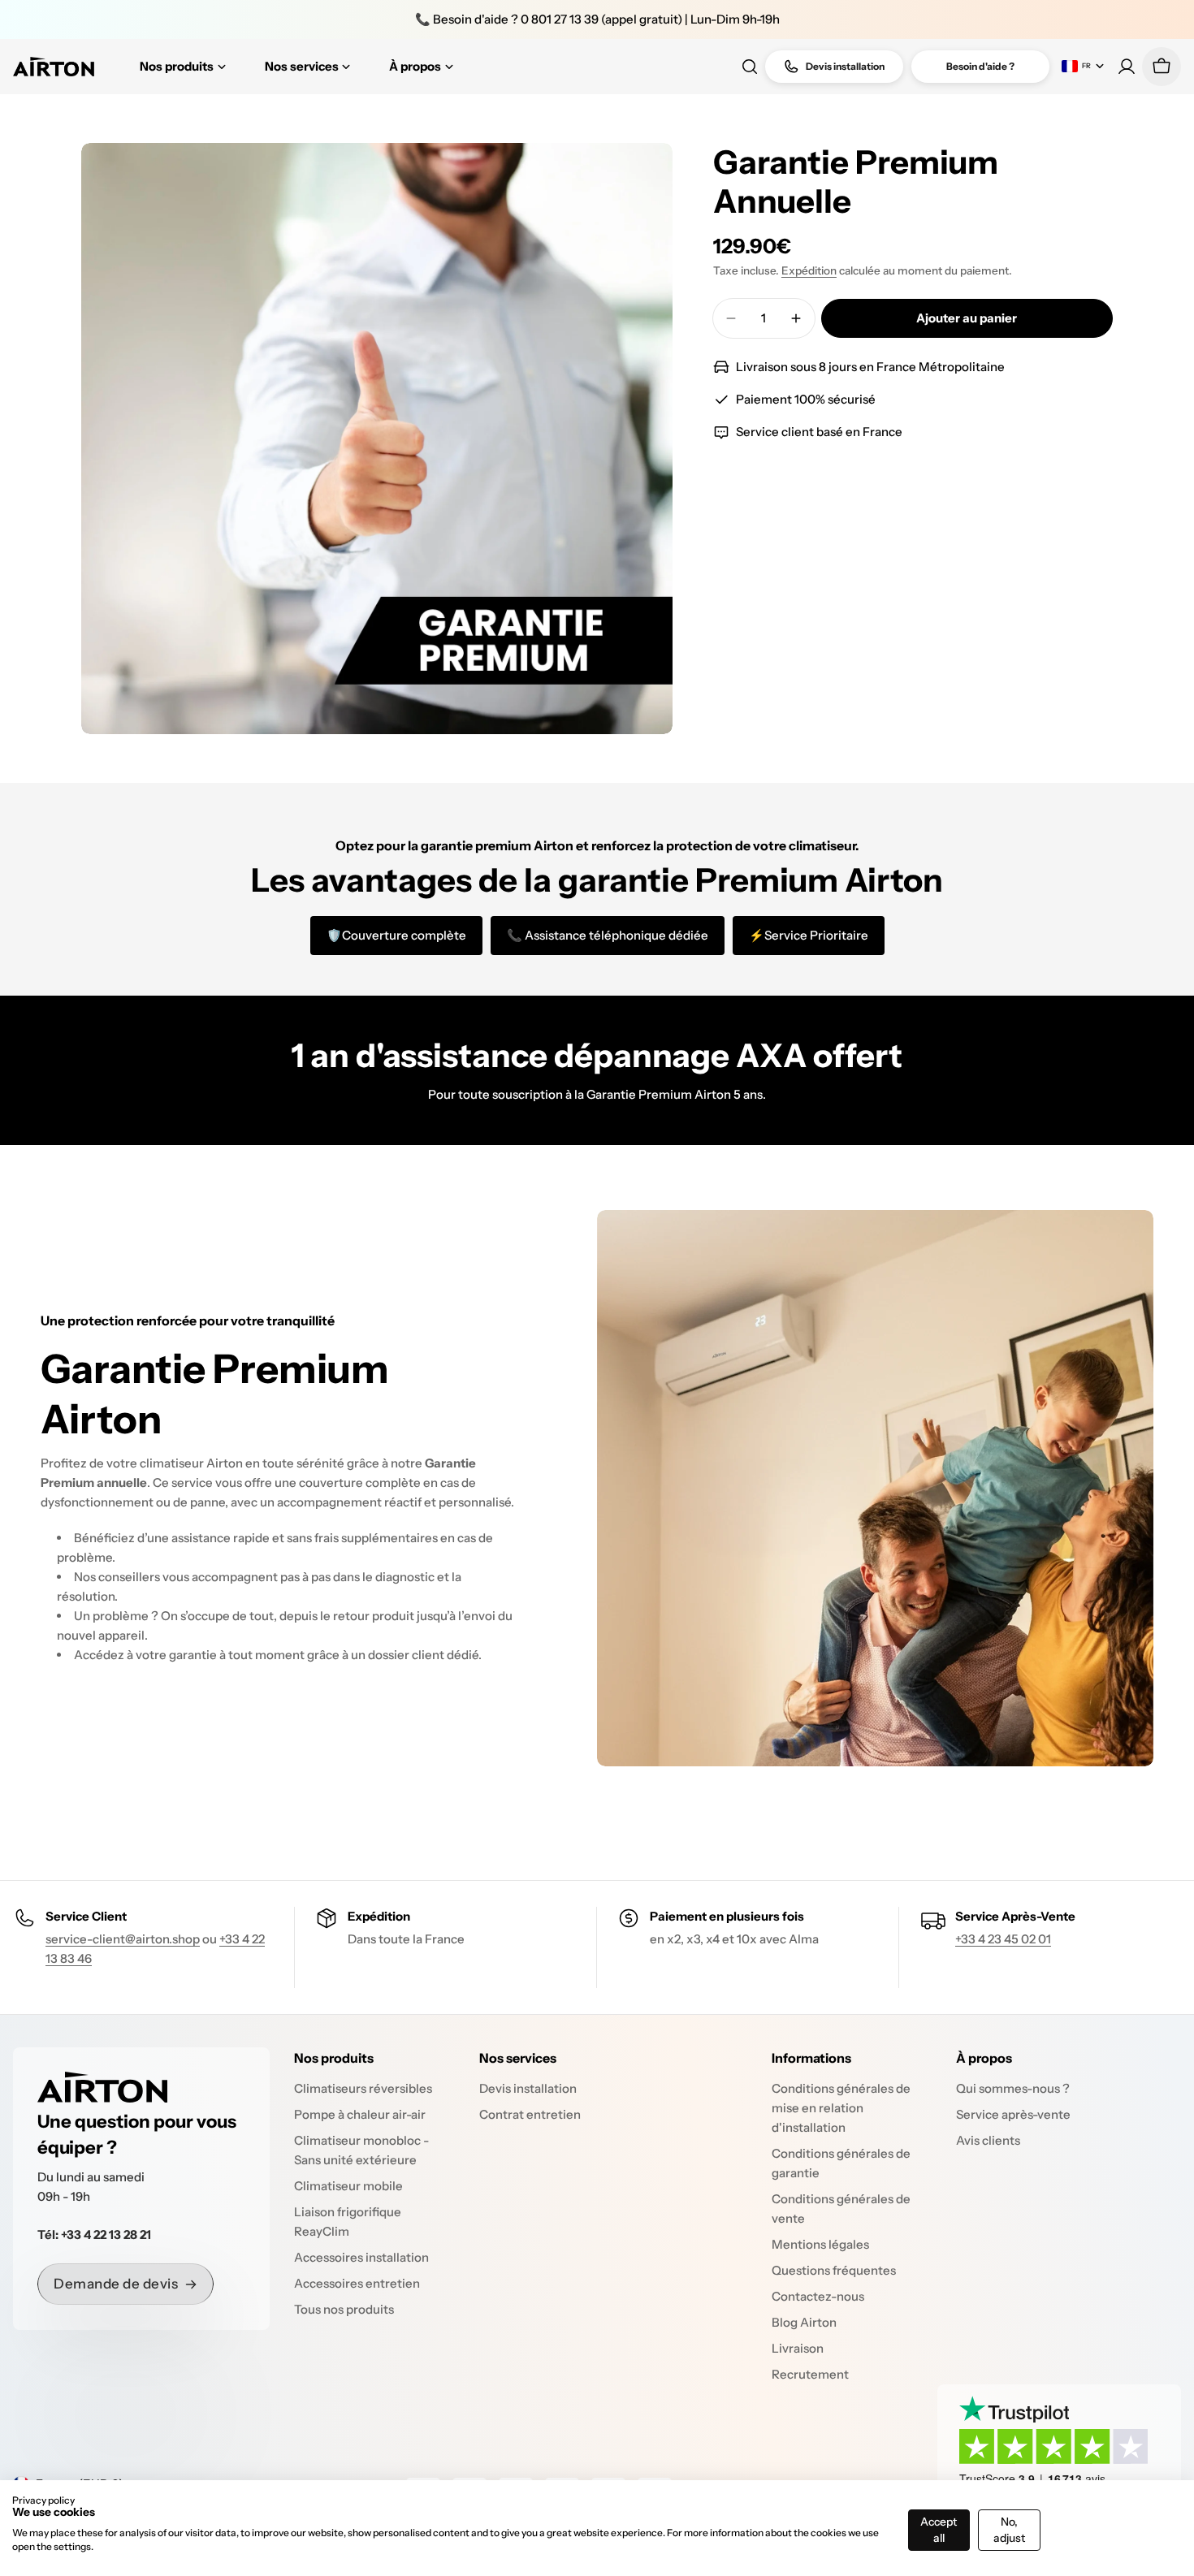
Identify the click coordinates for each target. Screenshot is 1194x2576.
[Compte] (1127, 67)
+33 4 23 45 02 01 (1003, 1939)
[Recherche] (750, 67)
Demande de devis (116, 2284)
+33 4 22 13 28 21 (106, 2235)
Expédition (809, 270)
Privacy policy (43, 2500)
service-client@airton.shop (123, 1939)
